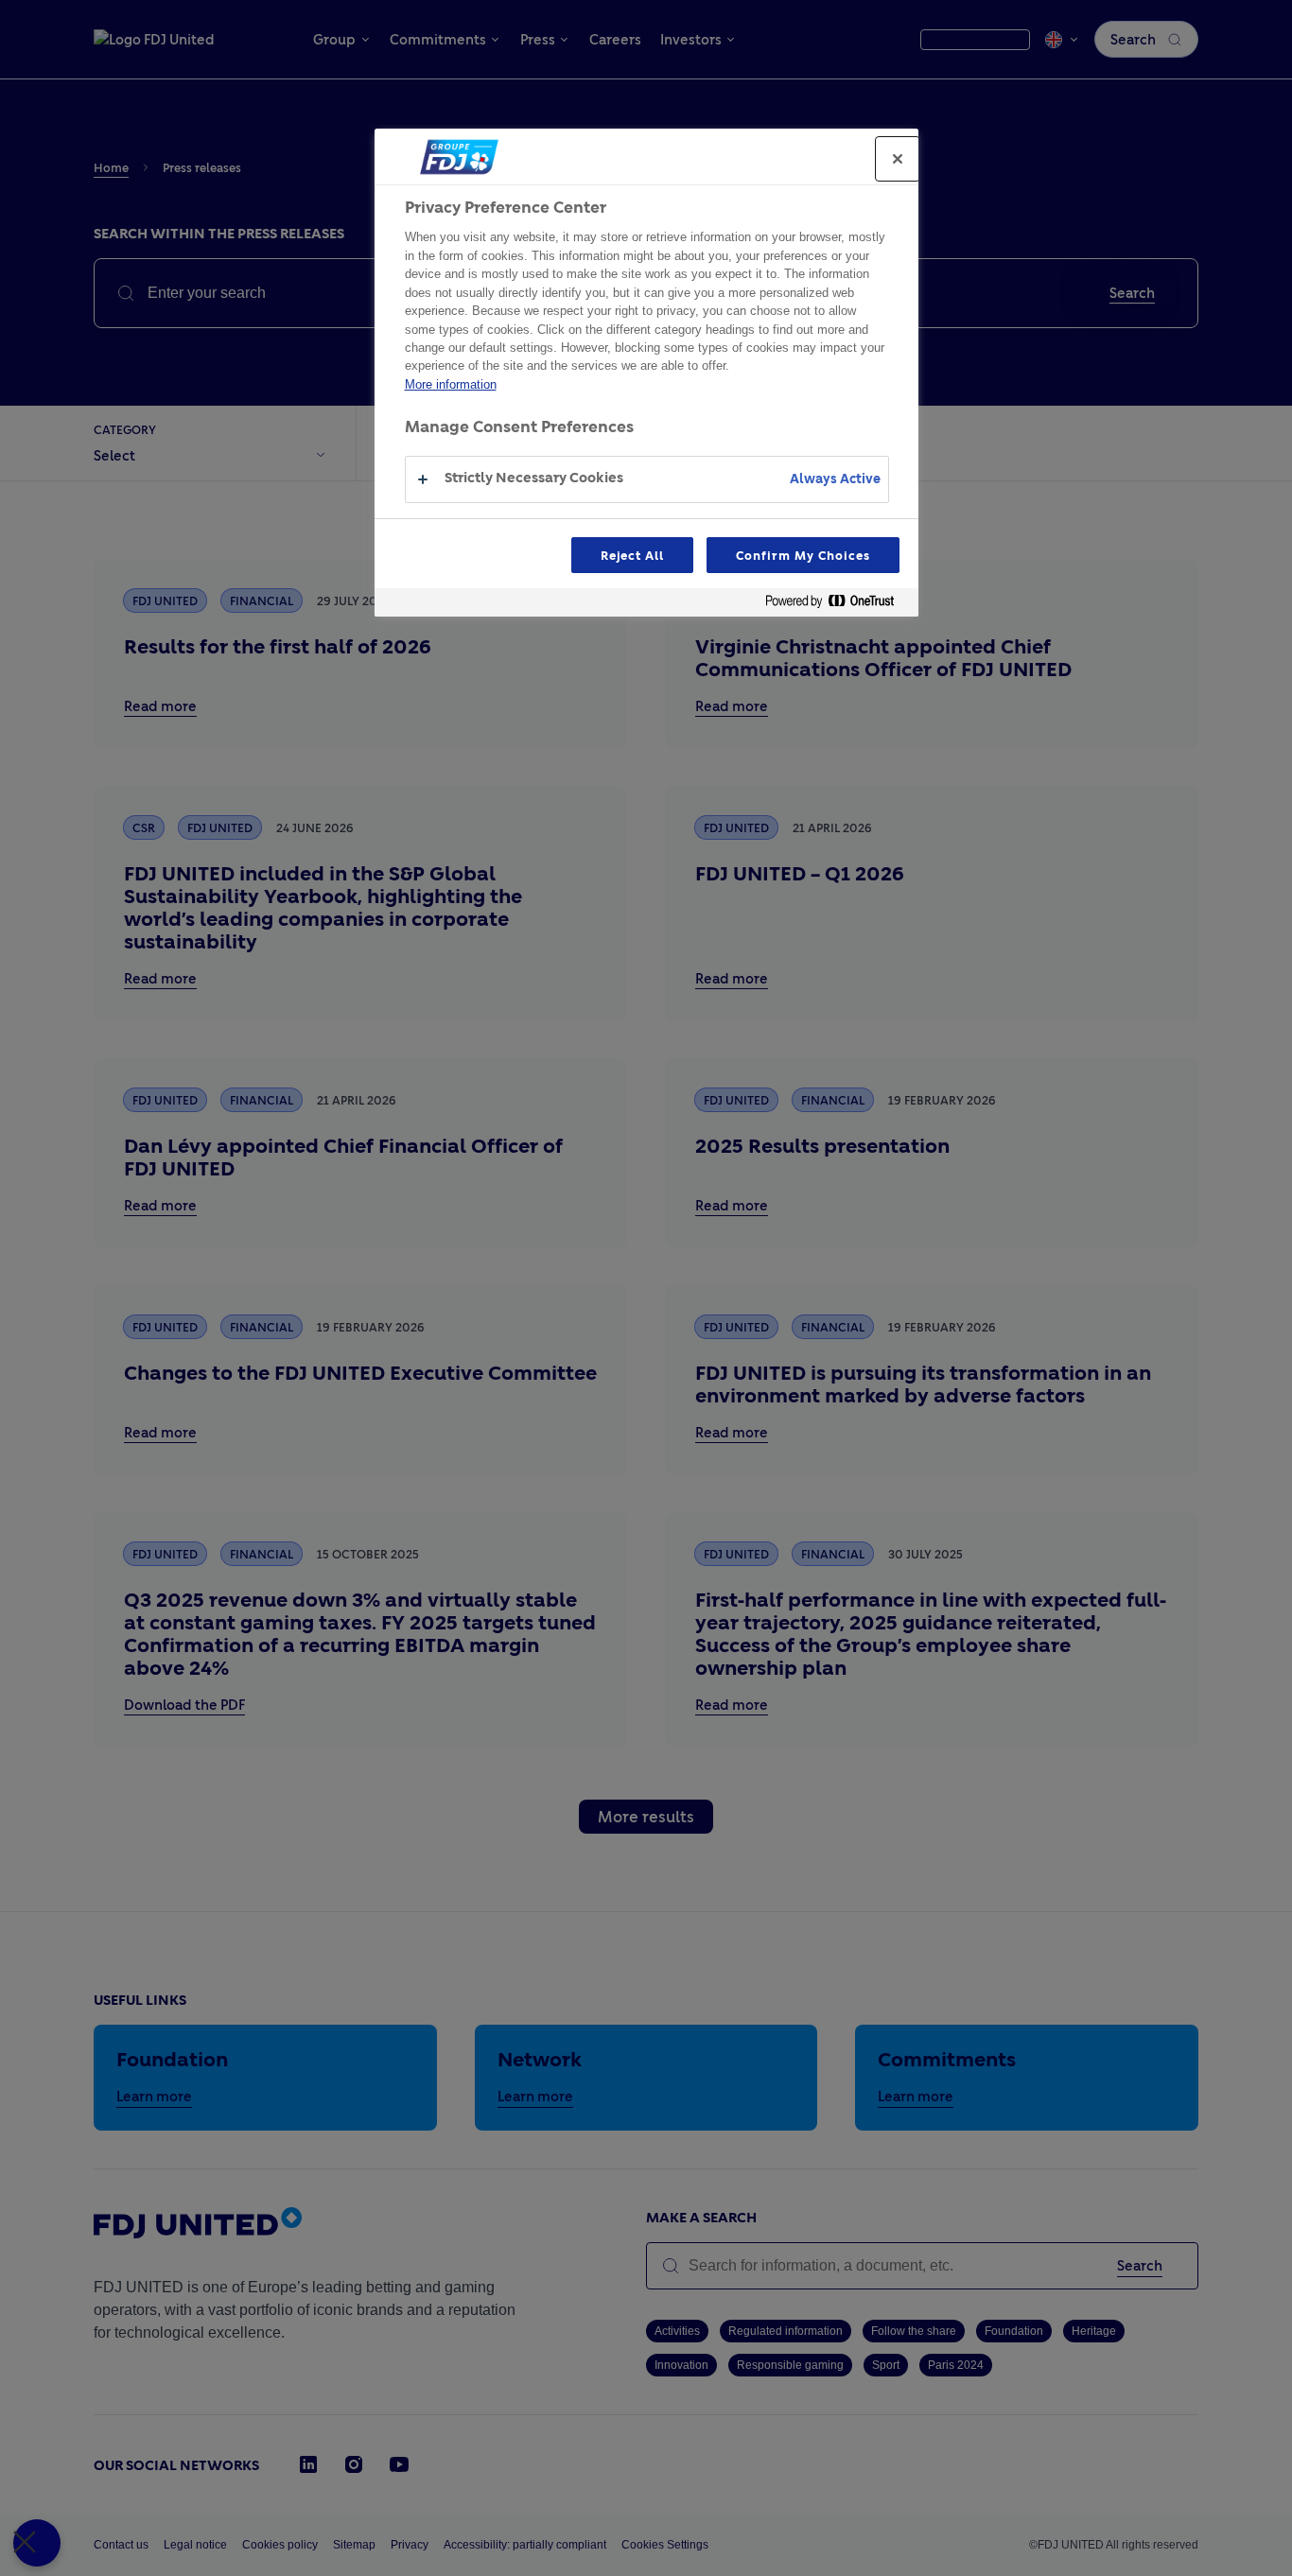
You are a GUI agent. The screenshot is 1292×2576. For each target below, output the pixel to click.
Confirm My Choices (803, 555)
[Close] (898, 159)
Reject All (633, 555)
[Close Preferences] (37, 2543)
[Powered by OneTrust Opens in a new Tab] (837, 605)
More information (451, 384)
